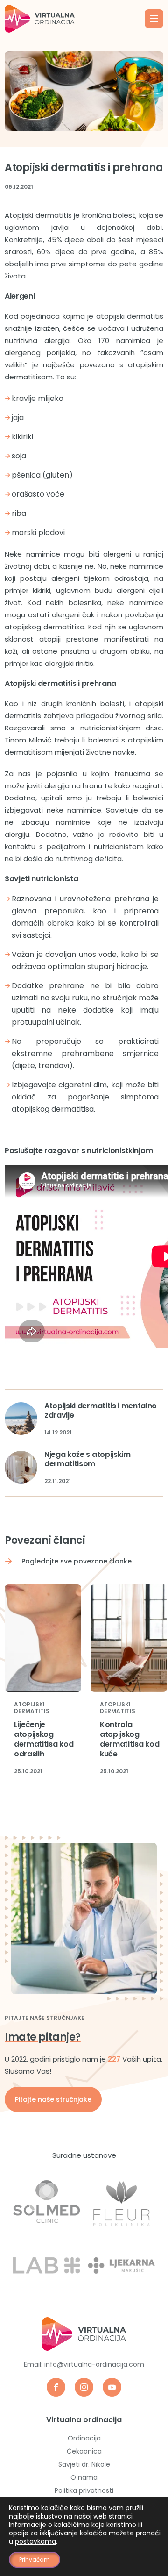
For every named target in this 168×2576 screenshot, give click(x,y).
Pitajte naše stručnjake (53, 2099)
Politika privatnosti (84, 2490)
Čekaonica (84, 2451)
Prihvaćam (35, 2559)
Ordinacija (84, 2438)
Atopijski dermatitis (32, 1708)
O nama (84, 2477)
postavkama (35, 2541)
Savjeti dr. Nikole (84, 2464)
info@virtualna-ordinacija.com (94, 2364)
